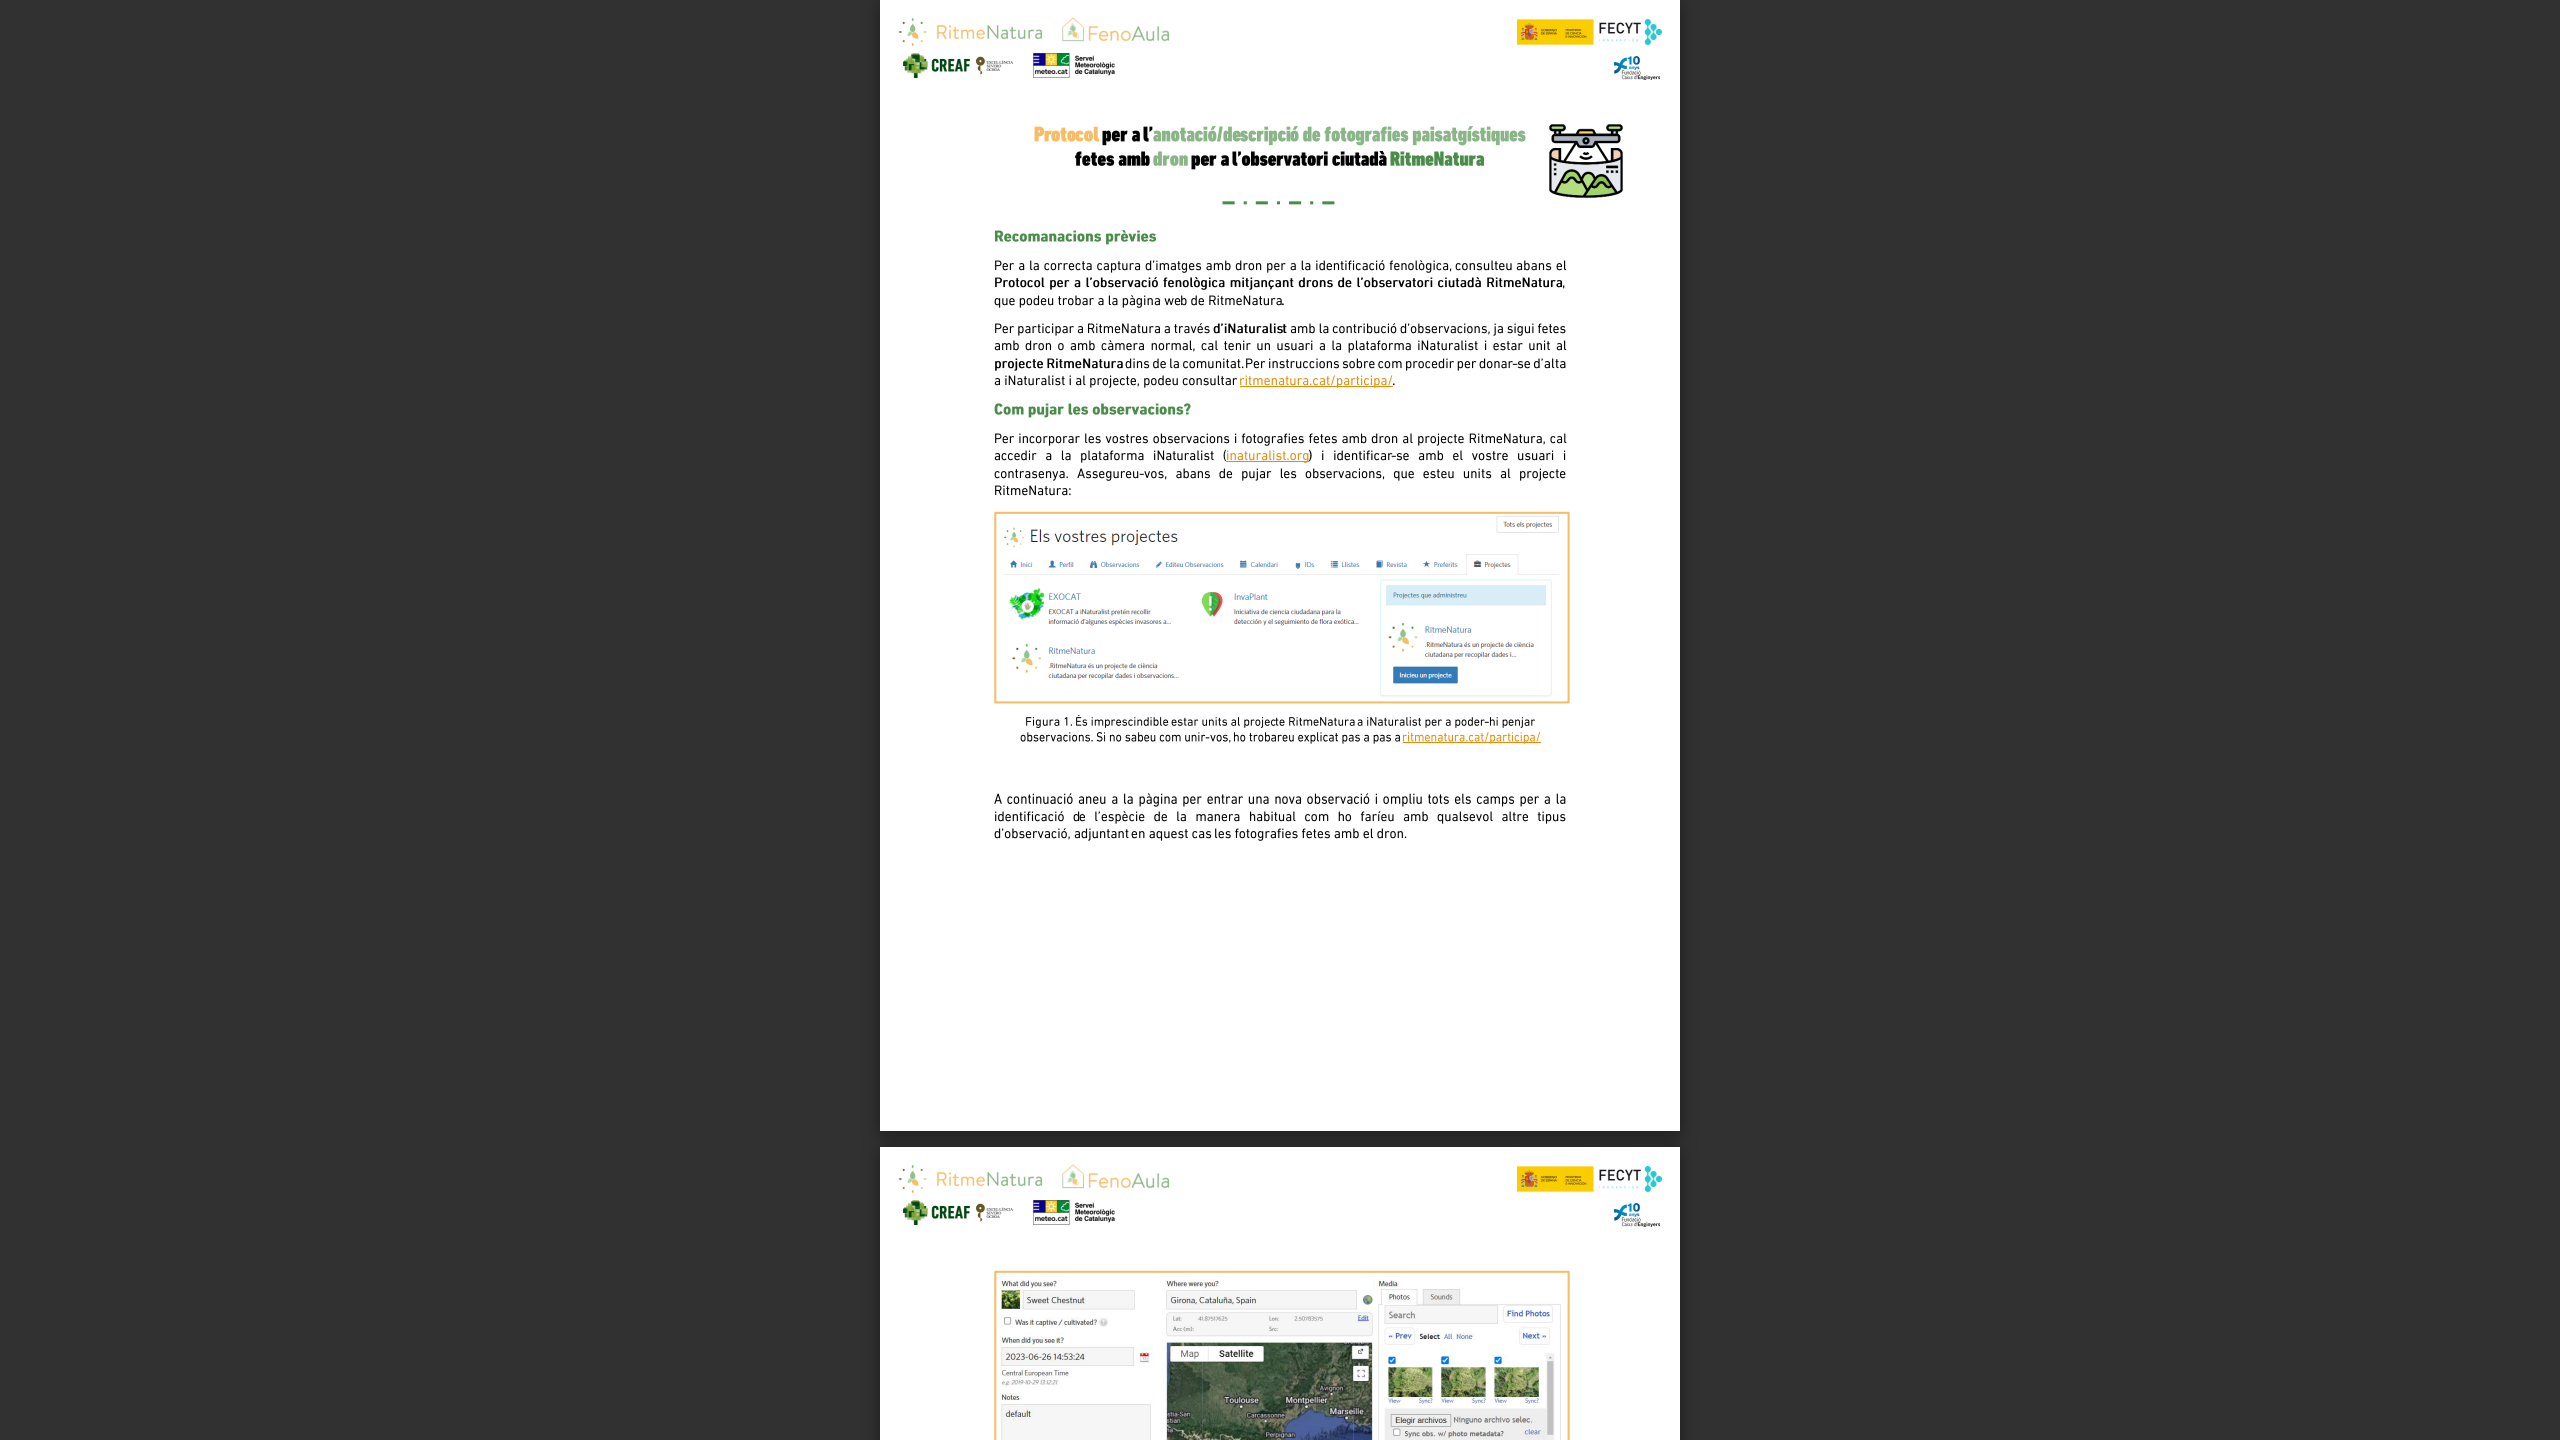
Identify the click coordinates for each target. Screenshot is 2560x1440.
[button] (1316, 1402)
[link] (1278, 285)
